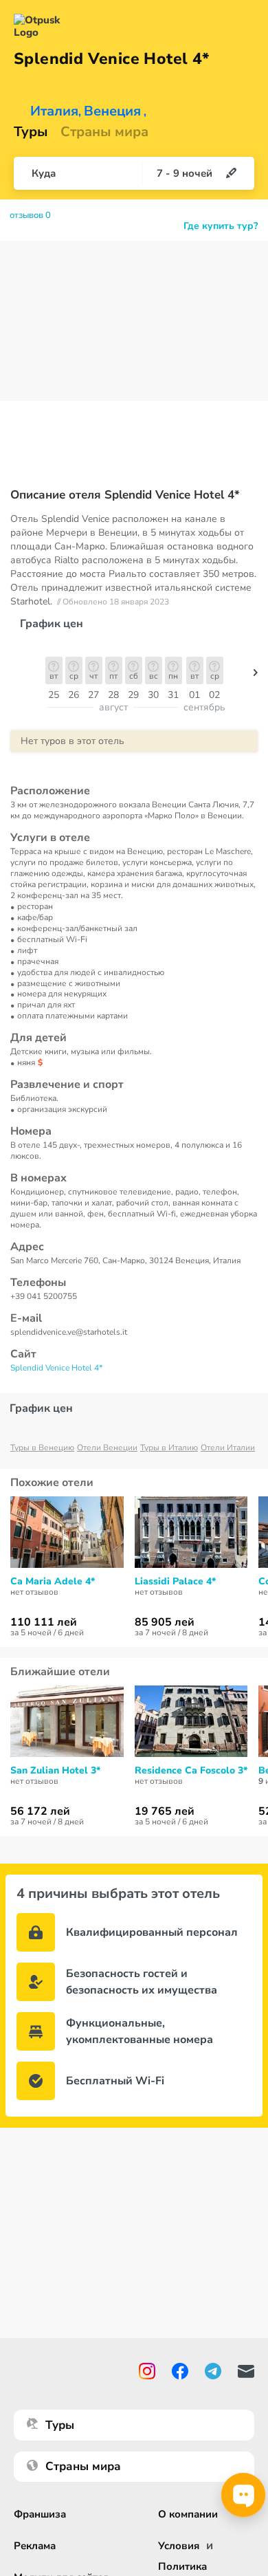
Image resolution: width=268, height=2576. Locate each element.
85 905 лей (165, 1622)
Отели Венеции (107, 1448)
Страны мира (104, 132)
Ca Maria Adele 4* (53, 1582)
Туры (31, 132)
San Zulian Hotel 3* (55, 1771)
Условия (179, 2546)
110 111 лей (44, 1622)
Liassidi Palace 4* (175, 1582)
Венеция (112, 111)
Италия (54, 111)
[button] (256, 676)
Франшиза (40, 2514)
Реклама (35, 2546)
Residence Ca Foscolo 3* (191, 1771)
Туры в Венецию (42, 1448)
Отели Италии (228, 1448)
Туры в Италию (169, 1448)
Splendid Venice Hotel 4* (56, 1368)
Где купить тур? (221, 226)
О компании (188, 2514)
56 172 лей (40, 1811)
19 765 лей (165, 1811)
